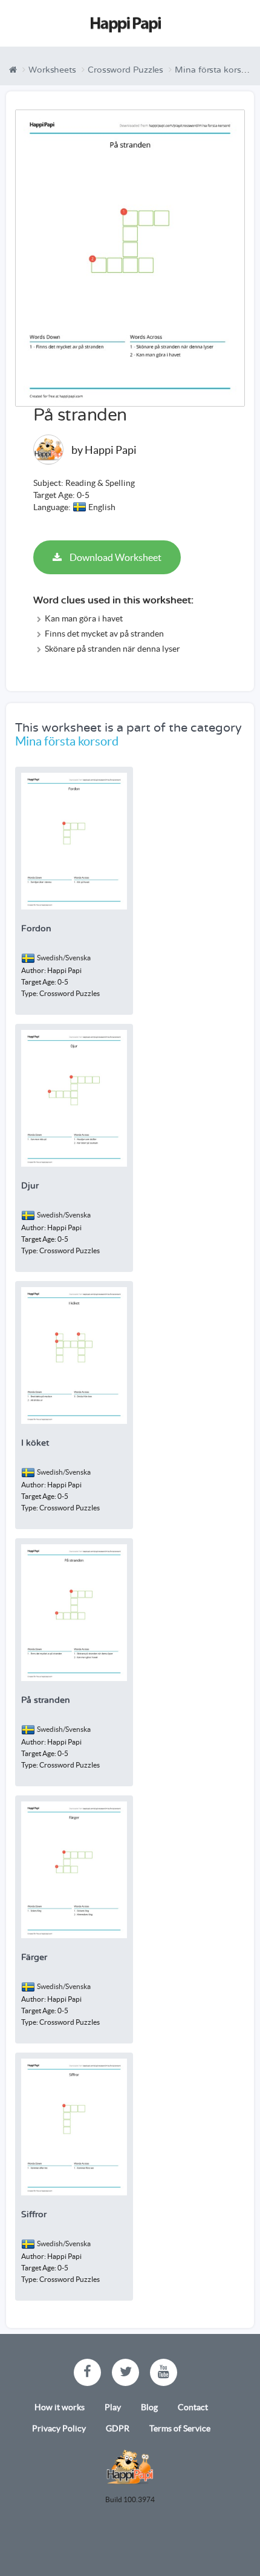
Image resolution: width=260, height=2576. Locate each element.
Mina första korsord (215, 70)
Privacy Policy (59, 2428)
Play (113, 2407)
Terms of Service (180, 2428)
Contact (193, 2407)
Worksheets (52, 70)
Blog (149, 2407)
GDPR (118, 2428)
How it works (60, 2407)
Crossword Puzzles (125, 70)
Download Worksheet (115, 557)
